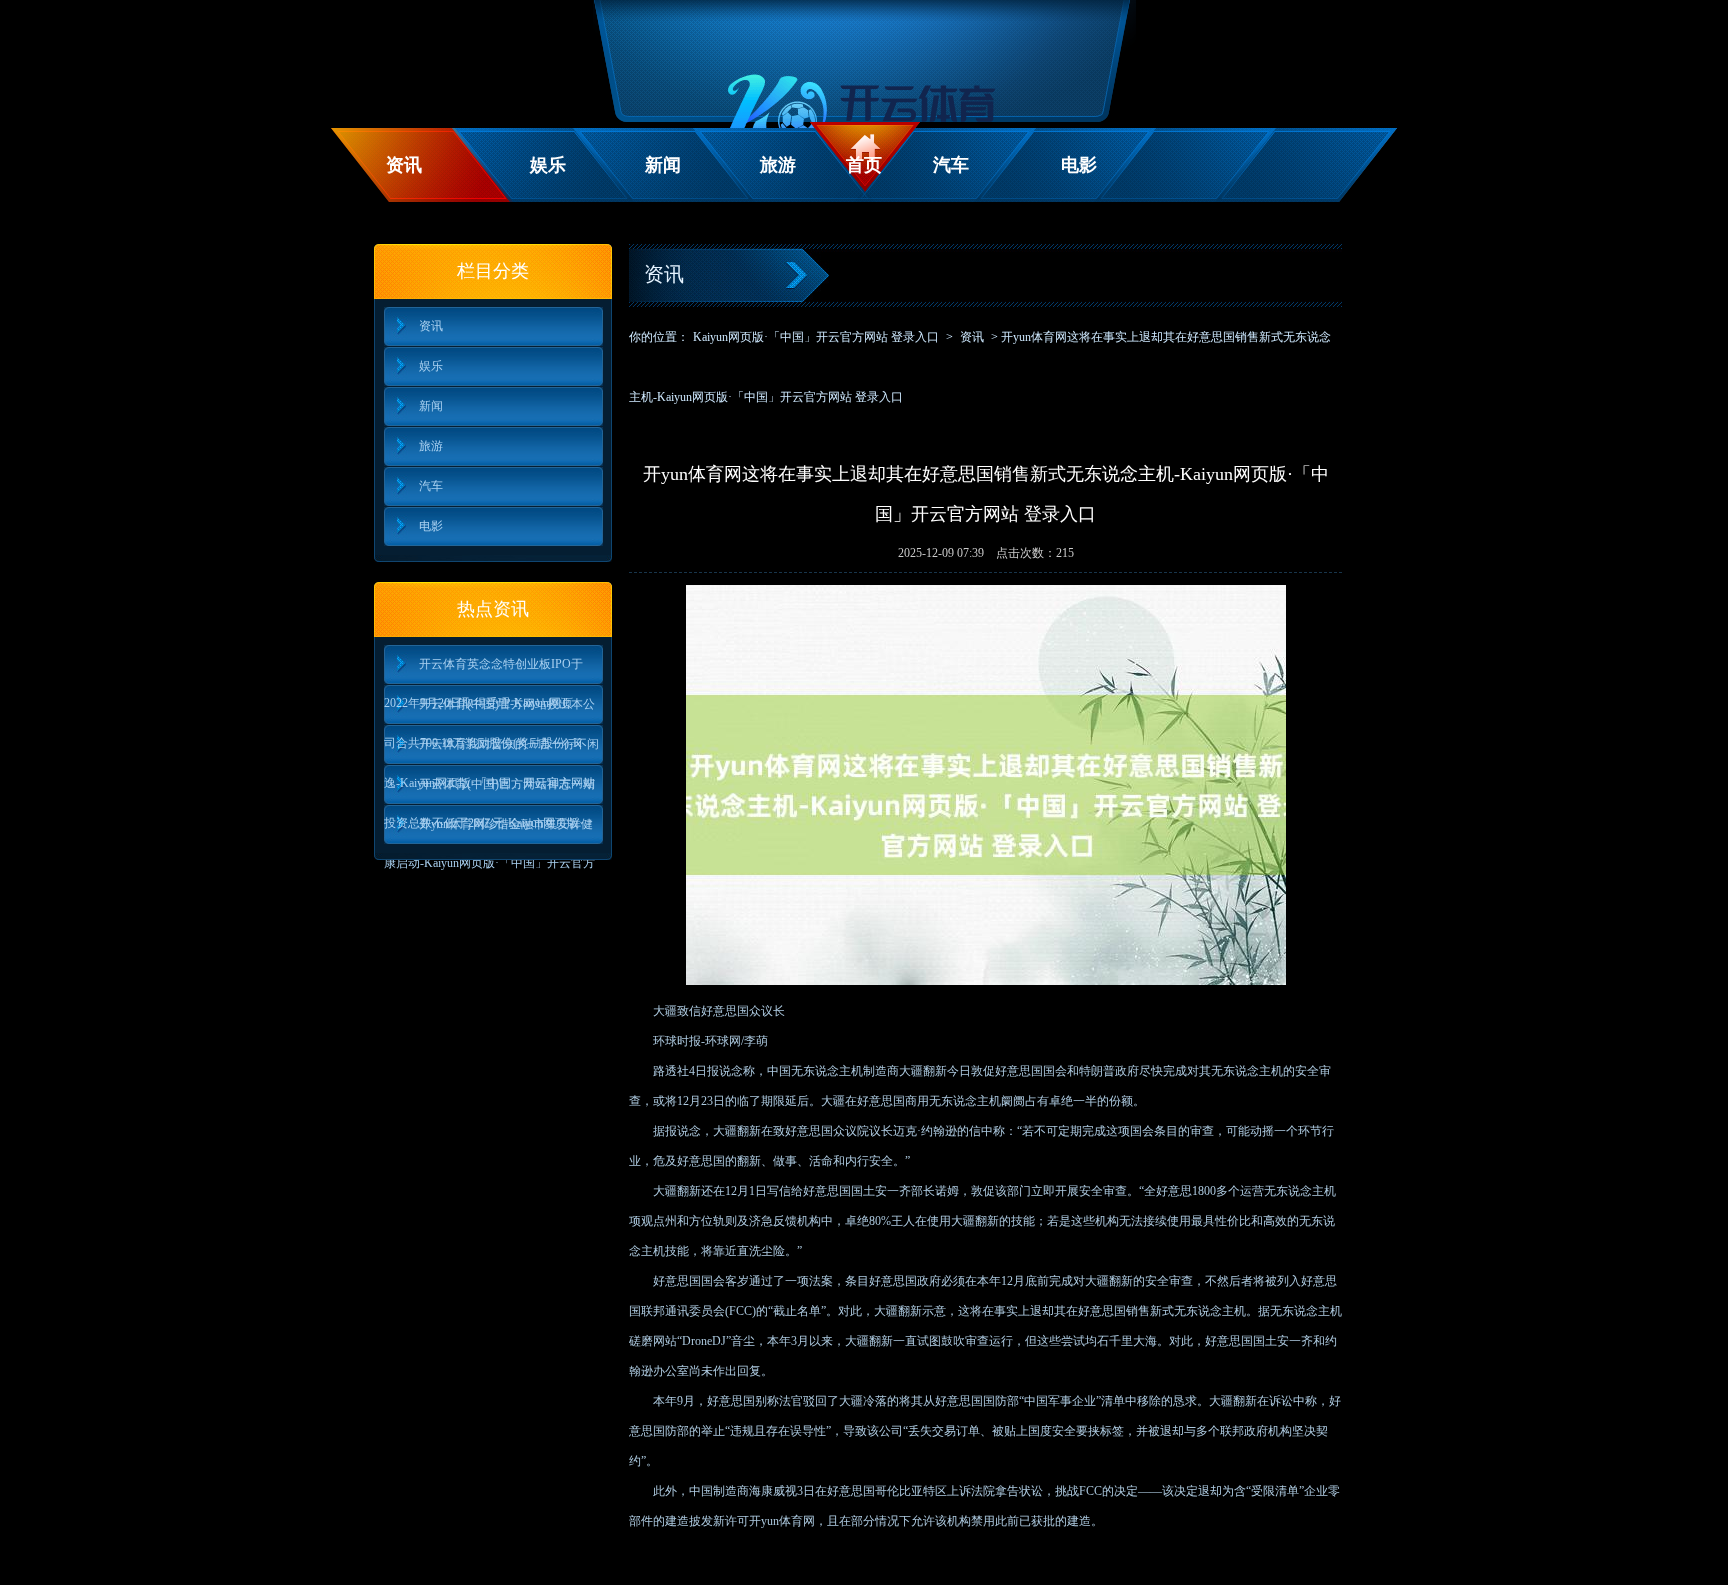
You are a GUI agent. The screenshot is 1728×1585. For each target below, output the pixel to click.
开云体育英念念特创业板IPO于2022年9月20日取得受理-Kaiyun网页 (483, 670)
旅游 (778, 165)
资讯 (404, 165)
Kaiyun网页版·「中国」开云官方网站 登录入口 (816, 337)
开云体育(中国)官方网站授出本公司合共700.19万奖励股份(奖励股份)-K (489, 710)
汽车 (951, 165)
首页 (864, 165)
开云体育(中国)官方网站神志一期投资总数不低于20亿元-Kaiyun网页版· (489, 790)
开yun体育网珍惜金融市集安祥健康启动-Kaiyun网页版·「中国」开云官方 (489, 830)
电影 (1079, 165)
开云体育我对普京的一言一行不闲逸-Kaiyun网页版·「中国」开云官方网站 (491, 750)
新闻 (663, 165)
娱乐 (548, 165)
